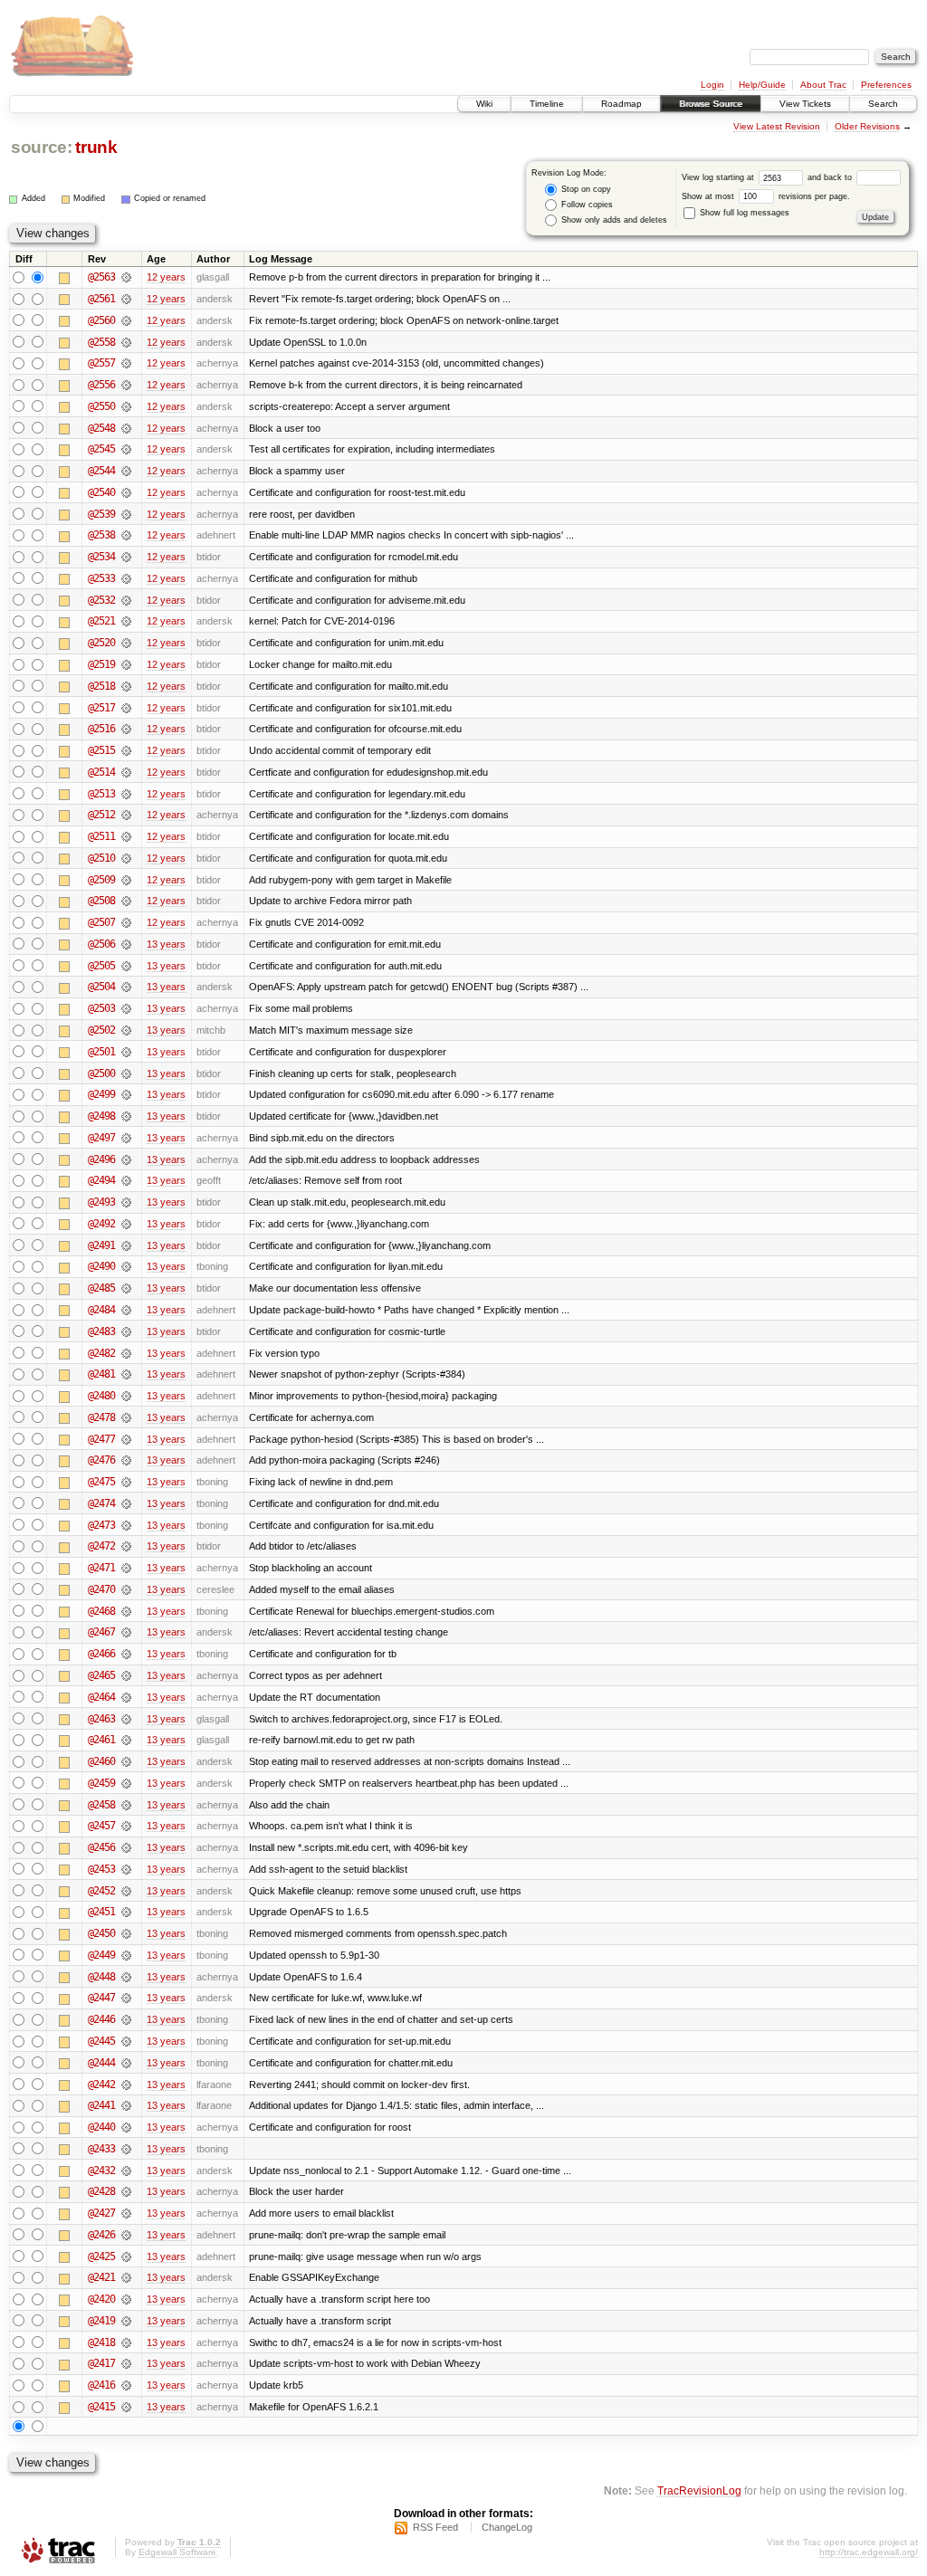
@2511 (101, 836)
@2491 (101, 1245)
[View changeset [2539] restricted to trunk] (126, 514)
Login (712, 85)
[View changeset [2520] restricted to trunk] (126, 643)
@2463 (101, 1719)
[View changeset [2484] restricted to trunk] (126, 1310)
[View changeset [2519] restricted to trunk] (126, 664)
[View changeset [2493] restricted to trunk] (126, 1202)
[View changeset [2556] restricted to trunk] (126, 385)
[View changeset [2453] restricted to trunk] (126, 1869)
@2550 (101, 406)
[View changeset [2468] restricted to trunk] (126, 1611)
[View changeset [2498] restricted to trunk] (126, 1116)
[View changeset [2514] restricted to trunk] (126, 772)
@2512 (101, 815)
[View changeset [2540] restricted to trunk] (126, 492)
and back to (831, 177)
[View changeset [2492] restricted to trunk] (126, 1224)
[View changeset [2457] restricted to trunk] (126, 1826)
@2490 (101, 1266)
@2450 (101, 1933)
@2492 (101, 1224)
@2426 (101, 2235)
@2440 (101, 2127)
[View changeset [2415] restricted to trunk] (126, 2407)
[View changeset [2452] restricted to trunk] (126, 1891)
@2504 (101, 987)
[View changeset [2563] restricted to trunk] (126, 277)
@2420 (101, 2299)
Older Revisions (867, 126)
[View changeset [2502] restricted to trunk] (126, 1030)
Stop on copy (585, 189)
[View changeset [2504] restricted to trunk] (126, 987)
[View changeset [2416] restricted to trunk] (126, 2385)
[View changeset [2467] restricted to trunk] (126, 1632)
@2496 (101, 1159)
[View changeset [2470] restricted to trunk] (126, 1589)
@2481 (101, 1374)
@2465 (101, 1675)
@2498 (101, 1116)
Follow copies (586, 205)
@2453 (101, 1869)
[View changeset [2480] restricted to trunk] (126, 1396)
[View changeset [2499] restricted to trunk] (126, 1094)
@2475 (101, 1482)
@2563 (101, 277)
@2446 (101, 2019)
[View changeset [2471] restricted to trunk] (126, 1568)
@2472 (101, 1546)
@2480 (101, 1396)
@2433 (101, 2149)
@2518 (101, 686)
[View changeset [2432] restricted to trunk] (126, 2171)
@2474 (101, 1503)
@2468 (101, 1611)
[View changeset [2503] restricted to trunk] (126, 1008)
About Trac (823, 85)
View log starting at (719, 177)
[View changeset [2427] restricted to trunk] (126, 2213)
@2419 (101, 2321)
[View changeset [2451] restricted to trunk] (126, 1912)
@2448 (101, 1977)
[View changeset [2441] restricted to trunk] (126, 2105)
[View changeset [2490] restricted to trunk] (126, 1266)
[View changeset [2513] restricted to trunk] (126, 794)
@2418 (101, 2342)
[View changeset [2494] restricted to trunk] (126, 1180)
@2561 (101, 299)
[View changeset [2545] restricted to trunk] (126, 449)
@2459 (101, 1783)
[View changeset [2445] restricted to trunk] (126, 2041)
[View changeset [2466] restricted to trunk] (126, 1654)
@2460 (101, 1761)
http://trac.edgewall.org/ (869, 2552)
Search (883, 104)
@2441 (101, 2105)
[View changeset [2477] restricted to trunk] (126, 1439)
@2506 (101, 944)
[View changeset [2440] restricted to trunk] (126, 2127)
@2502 (101, 1030)
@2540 (101, 492)
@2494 (101, 1180)
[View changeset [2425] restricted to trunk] (126, 2256)
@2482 (101, 1353)
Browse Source (711, 104)
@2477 (101, 1439)
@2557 (101, 363)
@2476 (101, 1460)
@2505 (101, 966)
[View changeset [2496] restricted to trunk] (126, 1159)
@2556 (101, 385)
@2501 (101, 1052)
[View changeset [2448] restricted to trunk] (126, 1977)
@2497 (101, 1138)
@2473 (101, 1525)
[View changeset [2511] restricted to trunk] (126, 836)
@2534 (101, 557)
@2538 (101, 535)
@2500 (101, 1073)
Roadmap (621, 104)
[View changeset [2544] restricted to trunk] (126, 471)
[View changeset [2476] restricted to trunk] (126, 1460)
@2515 (101, 750)
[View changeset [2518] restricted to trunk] (126, 686)
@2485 (101, 1288)
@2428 (101, 2191)
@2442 (101, 2085)
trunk (96, 147)
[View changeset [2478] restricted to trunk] (126, 1417)
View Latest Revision (777, 126)
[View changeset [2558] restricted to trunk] (126, 342)
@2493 (101, 1202)
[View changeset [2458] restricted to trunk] (126, 1805)
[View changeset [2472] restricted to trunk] (126, 1546)
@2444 (101, 2063)
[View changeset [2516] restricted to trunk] (126, 729)
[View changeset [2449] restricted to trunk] (126, 1955)
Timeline (547, 104)
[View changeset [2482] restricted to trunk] (126, 1353)
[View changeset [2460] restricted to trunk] (126, 1761)
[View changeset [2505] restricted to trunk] (126, 966)
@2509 (101, 880)
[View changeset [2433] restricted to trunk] (126, 2149)
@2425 (101, 2256)
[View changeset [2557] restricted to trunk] (126, 363)
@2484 (101, 1310)
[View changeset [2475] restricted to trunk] (126, 1482)
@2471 (101, 1568)
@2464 (101, 1697)
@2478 (101, 1417)
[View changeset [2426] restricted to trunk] (126, 2235)
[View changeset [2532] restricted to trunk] (126, 600)
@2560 (101, 320)
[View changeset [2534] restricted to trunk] (126, 557)
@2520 (101, 643)
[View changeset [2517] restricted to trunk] (126, 708)
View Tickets (805, 104)
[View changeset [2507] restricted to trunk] (126, 922)
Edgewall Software (177, 2552)
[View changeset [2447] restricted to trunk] (126, 1998)
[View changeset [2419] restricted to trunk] (126, 2321)
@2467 (101, 1632)
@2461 (101, 1740)
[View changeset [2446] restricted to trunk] (126, 2019)
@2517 (101, 708)
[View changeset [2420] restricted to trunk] (126, 2299)
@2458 (101, 1805)
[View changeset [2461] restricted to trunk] (126, 1740)
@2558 (101, 342)
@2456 (101, 1847)
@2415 (101, 2407)
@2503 (101, 1008)
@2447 (101, 1998)
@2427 (101, 2213)
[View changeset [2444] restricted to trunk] (126, 2063)
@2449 (101, 1955)
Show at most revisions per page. (766, 196)
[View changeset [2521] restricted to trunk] (126, 621)
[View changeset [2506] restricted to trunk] (126, 944)
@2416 (101, 2385)
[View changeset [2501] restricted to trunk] (126, 1052)
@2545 (101, 449)
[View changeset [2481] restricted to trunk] (126, 1374)
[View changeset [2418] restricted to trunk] (126, 2342)
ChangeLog (507, 2527)
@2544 (101, 471)
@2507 (101, 922)
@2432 (101, 2171)
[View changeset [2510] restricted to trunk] (126, 858)
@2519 (101, 664)
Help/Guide (762, 85)
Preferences (886, 85)
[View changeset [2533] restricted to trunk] (126, 578)
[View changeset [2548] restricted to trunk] (126, 428)
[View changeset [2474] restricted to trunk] (126, 1503)
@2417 (101, 2363)
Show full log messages (743, 213)
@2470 (101, 1589)
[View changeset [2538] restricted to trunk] (126, 535)
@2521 (101, 621)
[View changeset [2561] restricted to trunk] (126, 299)
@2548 (101, 428)
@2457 (101, 1826)
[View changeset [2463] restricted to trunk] (126, 1719)
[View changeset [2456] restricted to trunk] (126, 1847)
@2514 (101, 772)
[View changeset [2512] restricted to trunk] (126, 815)
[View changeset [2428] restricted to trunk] (126, 2191)
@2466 (101, 1654)
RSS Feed (435, 2527)
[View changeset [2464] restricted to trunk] (126, 1697)
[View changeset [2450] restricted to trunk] (126, 1933)
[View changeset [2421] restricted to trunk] (126, 2277)
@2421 (101, 2277)
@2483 (101, 1331)
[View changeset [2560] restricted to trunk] (126, 320)
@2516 (101, 729)
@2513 (101, 794)
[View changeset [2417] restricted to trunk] (126, 2363)
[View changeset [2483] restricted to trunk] (126, 1331)
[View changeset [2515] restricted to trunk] (126, 750)
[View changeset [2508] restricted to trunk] (126, 901)
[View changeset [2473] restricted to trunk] (126, 1525)
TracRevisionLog (699, 2490)
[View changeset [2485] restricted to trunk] (126, 1288)
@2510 (101, 858)
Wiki (484, 104)
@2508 (101, 901)
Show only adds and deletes (613, 220)
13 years (166, 944)
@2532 (101, 600)
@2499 (101, 1094)
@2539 (101, 514)
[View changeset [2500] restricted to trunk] (126, 1073)
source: (42, 147)
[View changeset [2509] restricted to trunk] (126, 880)
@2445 (101, 2041)
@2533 (101, 578)
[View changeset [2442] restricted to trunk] (126, 2085)
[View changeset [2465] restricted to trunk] (126, 1675)
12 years (166, 277)
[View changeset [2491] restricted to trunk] (126, 1245)
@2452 (101, 1891)
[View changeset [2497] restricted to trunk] (126, 1138)
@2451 (101, 1912)
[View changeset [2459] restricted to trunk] (126, 1783)
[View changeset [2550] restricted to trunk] (126, 406)
